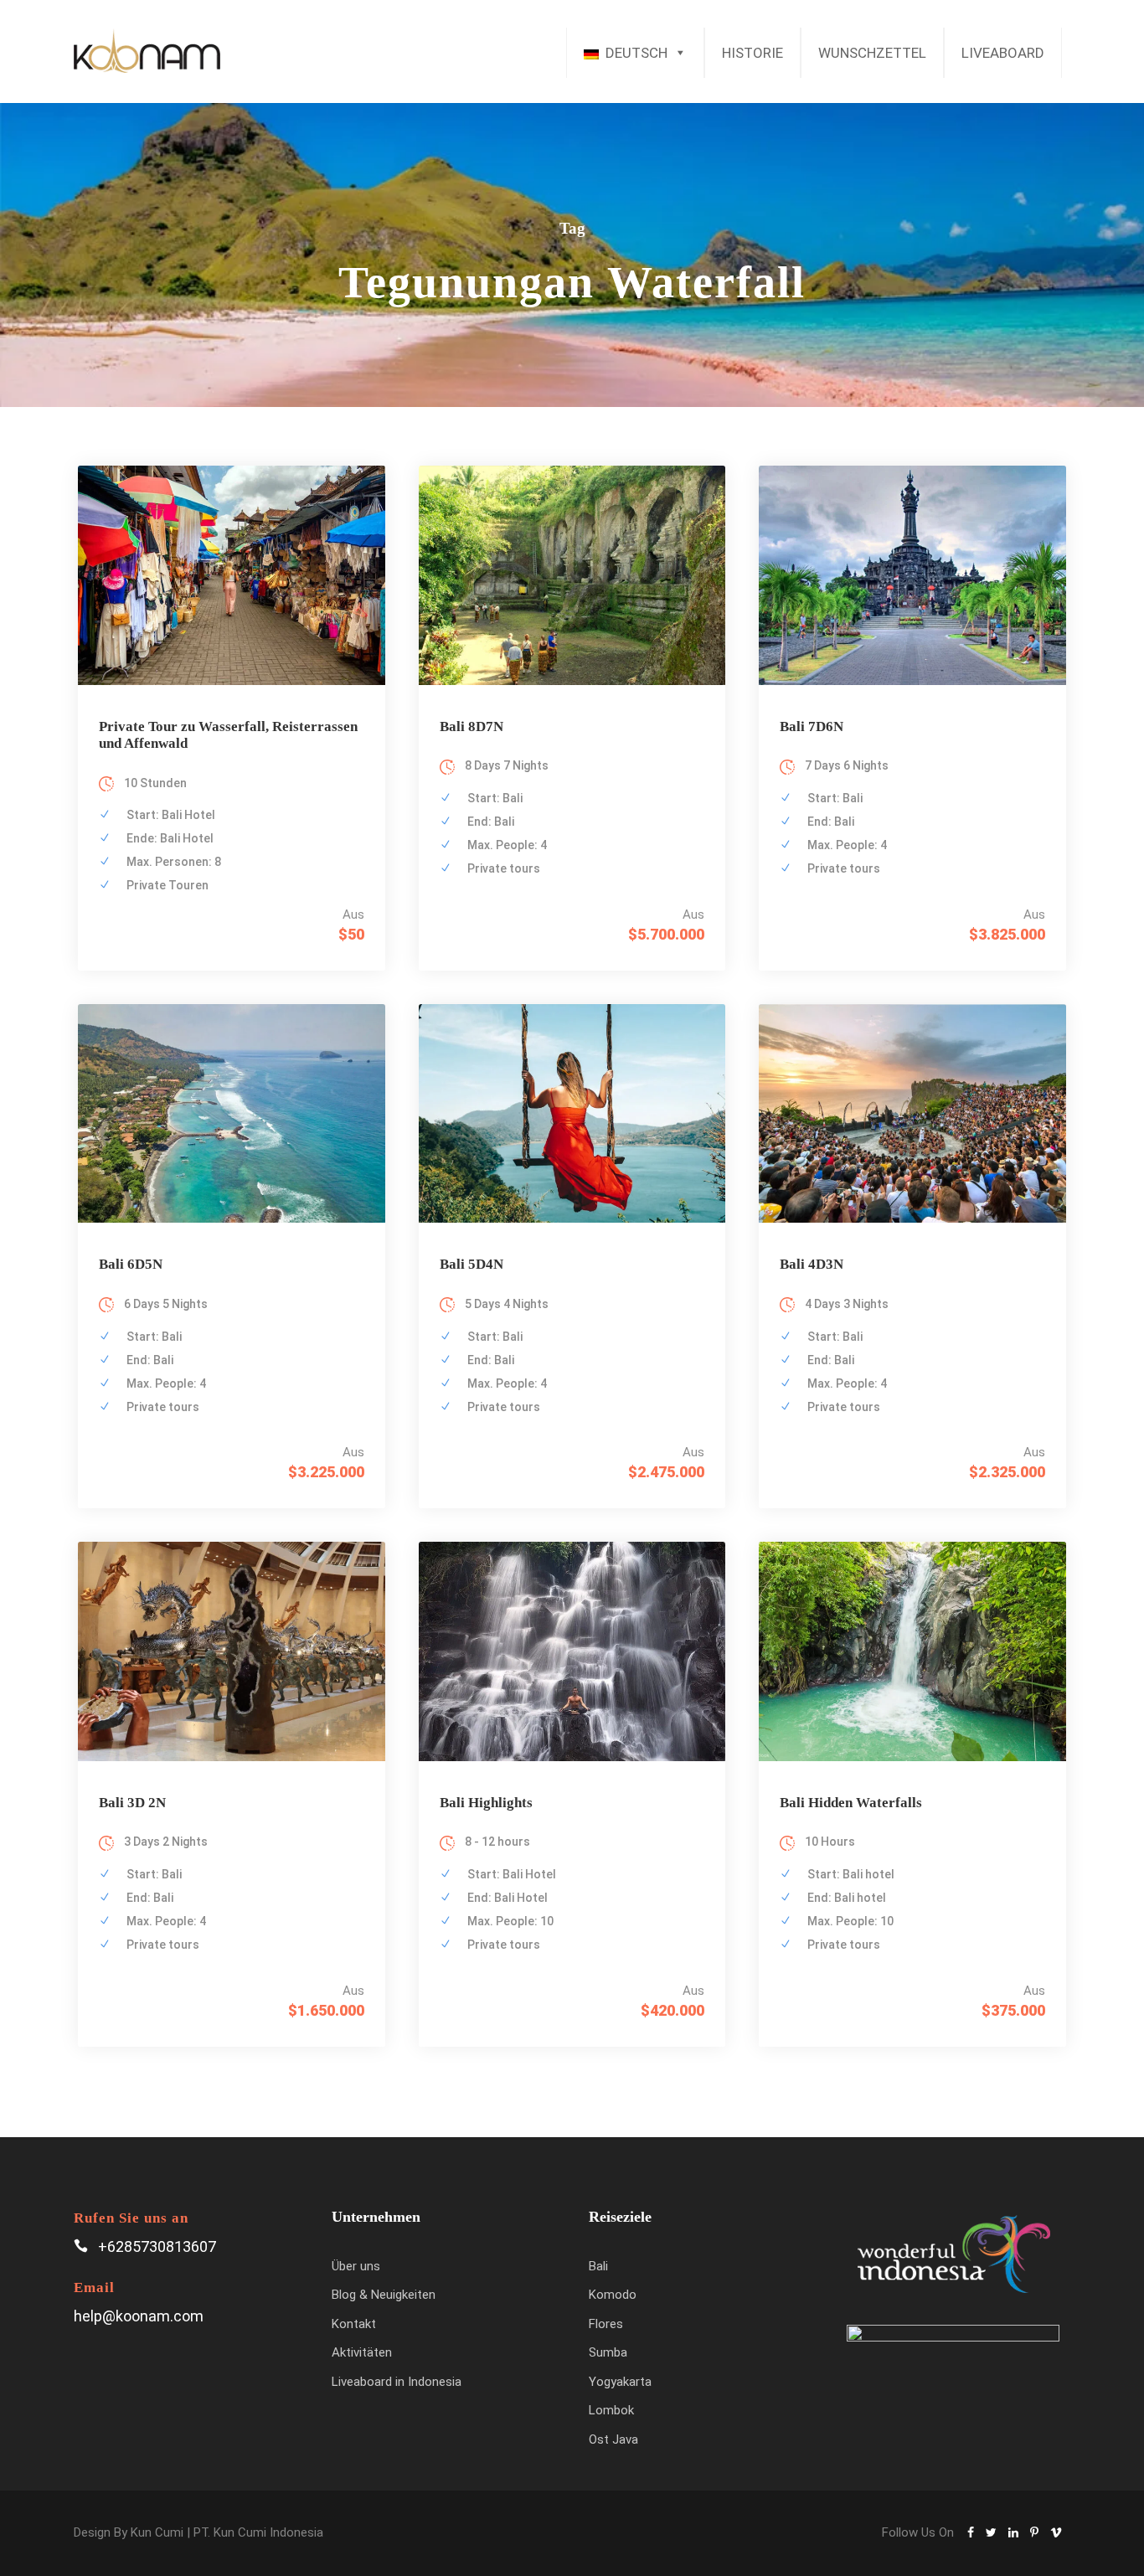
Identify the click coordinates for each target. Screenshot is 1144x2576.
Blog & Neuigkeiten (384, 2295)
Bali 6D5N (131, 1264)
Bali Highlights (486, 1803)
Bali (598, 2266)
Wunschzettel (872, 53)
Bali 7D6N (812, 726)
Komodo (613, 2295)
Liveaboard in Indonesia (397, 2382)
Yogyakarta (620, 2382)
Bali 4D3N (812, 1264)
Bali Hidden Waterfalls (851, 1803)
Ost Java (613, 2439)
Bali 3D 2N (132, 1803)
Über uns (356, 2266)
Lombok (611, 2410)
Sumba (608, 2352)
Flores (606, 2324)
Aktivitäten (362, 2352)
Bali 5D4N (472, 1264)
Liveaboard (1003, 53)
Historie (752, 53)
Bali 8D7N (472, 726)
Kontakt (354, 2324)
